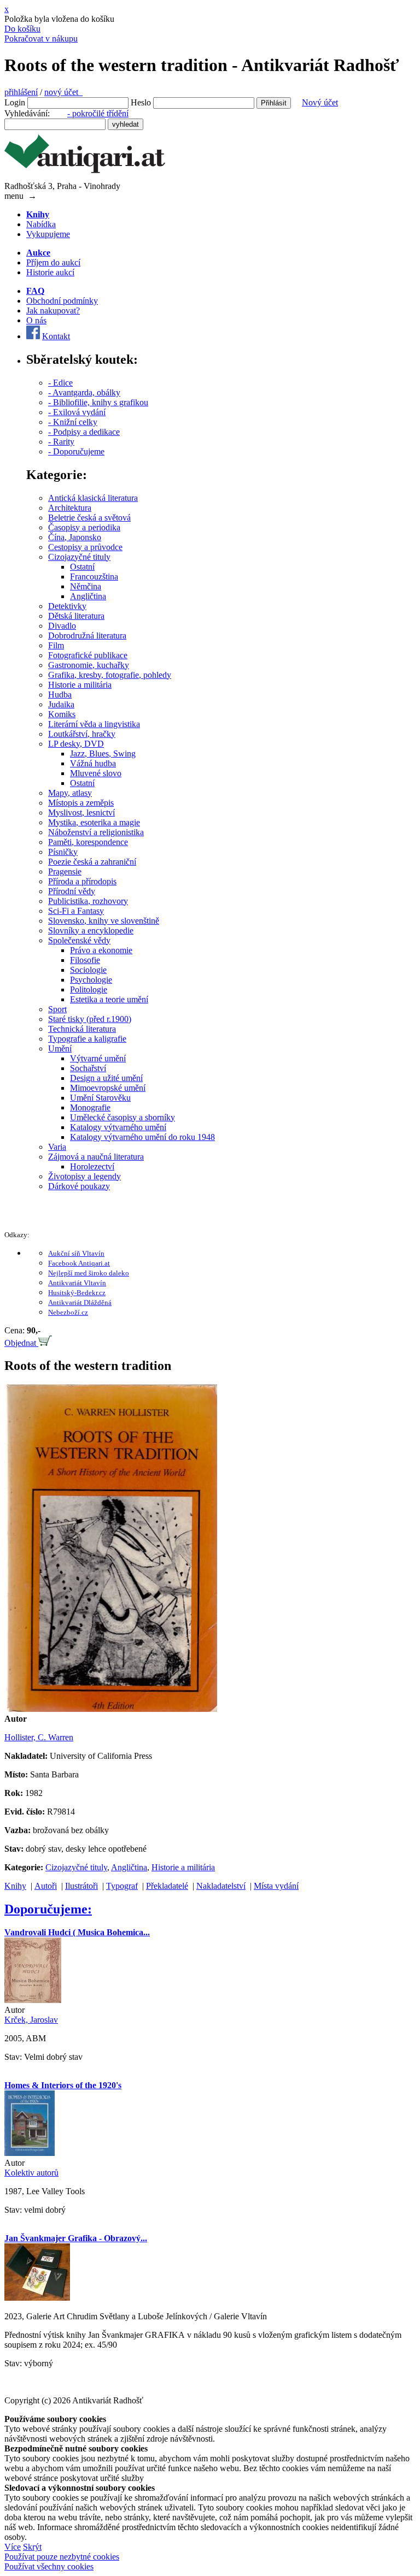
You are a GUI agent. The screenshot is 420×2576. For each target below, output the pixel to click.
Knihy (15, 1886)
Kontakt (56, 336)
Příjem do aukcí (53, 262)
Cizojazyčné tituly (79, 557)
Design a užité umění (106, 1078)
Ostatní (82, 567)
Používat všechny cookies (49, 2566)
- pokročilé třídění (98, 113)
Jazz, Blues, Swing (103, 754)
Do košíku (22, 29)
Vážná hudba (93, 763)
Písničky (63, 852)
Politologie (89, 989)
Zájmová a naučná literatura (96, 1157)
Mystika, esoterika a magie (94, 822)
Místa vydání (276, 1886)
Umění (60, 1048)
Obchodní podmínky (62, 301)
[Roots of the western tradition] (111, 1709)
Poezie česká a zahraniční (92, 862)
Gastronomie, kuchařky (89, 665)
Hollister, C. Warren (39, 1737)
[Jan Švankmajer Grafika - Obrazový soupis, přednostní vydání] (37, 2298)
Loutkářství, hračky (82, 734)
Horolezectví (92, 1166)
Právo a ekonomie (101, 950)
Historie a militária (80, 685)
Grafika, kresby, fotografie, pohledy (110, 675)
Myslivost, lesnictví (81, 813)
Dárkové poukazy (79, 1186)
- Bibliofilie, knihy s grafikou (98, 402)
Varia (57, 1147)
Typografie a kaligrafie (87, 1039)
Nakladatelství (221, 1886)
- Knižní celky (73, 422)
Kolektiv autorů (31, 2173)
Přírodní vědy (72, 891)
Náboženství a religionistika (96, 832)
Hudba (60, 695)
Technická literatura (82, 1029)
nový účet (63, 92)
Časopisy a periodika (84, 527)
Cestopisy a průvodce (85, 547)
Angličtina (88, 596)
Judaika (61, 704)
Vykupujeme (48, 234)
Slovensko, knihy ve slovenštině (104, 921)
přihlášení (21, 92)
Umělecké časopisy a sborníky (122, 1117)
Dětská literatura (76, 616)
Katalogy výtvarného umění (118, 1127)
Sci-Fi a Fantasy (76, 911)
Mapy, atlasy (70, 793)
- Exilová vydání (77, 412)
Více (13, 2547)
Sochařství (88, 1068)
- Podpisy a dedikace (84, 432)
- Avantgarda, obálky (84, 392)
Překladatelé (167, 1886)
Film (56, 645)
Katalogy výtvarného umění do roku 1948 (142, 1137)
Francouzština (94, 577)
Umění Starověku (100, 1098)
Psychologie (91, 980)
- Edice (60, 383)
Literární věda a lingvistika (94, 724)
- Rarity (61, 442)
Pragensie (65, 872)
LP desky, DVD (76, 744)
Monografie (90, 1107)
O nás (36, 320)
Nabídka (41, 224)
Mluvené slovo (96, 773)
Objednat (21, 1343)
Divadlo (62, 626)
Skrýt (32, 2547)
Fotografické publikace (88, 655)
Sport (57, 1009)
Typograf (122, 1886)
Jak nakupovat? (53, 311)
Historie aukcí (50, 272)
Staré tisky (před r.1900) (90, 1019)
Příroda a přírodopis (82, 881)
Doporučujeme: (48, 1909)
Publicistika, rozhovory (88, 901)
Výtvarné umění (98, 1058)
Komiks (62, 714)
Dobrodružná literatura (87, 636)
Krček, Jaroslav (31, 2020)
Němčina (86, 586)
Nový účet (320, 102)
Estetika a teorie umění (109, 999)
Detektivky (67, 606)
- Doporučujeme (76, 451)
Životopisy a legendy (84, 1176)
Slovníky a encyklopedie (91, 930)
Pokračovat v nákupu (41, 39)
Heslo (141, 102)
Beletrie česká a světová (89, 518)
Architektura (70, 508)
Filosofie (85, 960)
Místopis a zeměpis (81, 803)
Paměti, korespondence (88, 842)
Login (15, 102)
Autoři (46, 1886)
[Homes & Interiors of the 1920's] (30, 2153)
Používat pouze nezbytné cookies (62, 2557)
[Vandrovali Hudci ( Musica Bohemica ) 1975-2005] (33, 2000)
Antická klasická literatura (93, 498)
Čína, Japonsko (75, 537)
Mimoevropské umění (108, 1088)
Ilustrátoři (81, 1886)
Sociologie (88, 970)
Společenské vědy (79, 940)
